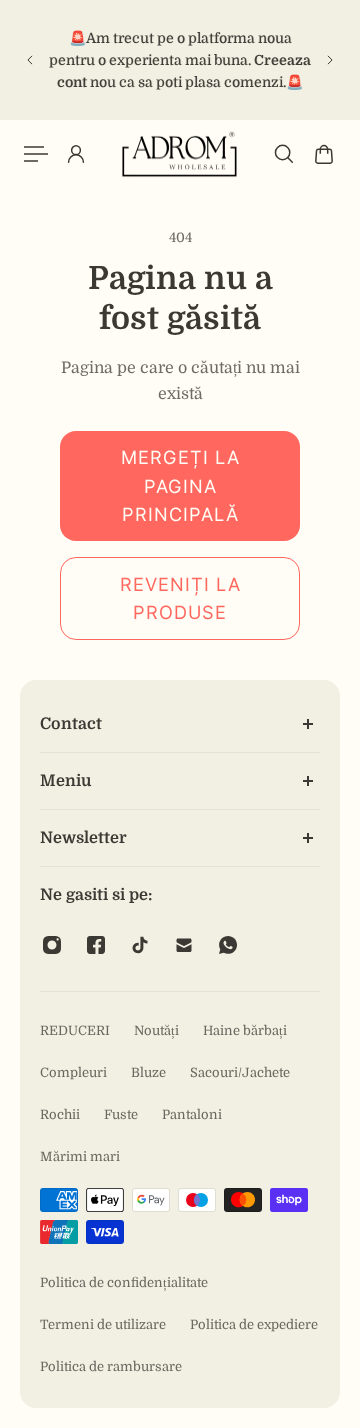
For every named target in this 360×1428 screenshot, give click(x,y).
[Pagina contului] (76, 154)
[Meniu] (36, 154)
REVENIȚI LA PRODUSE (180, 598)
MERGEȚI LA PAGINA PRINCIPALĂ (180, 485)
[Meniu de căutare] (284, 154)
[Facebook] (96, 945)
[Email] (184, 945)
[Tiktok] (140, 945)
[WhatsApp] (228, 945)
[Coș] (324, 154)
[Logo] (180, 154)
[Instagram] (52, 945)
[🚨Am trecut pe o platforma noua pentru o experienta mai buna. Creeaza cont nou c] (180, 60)
